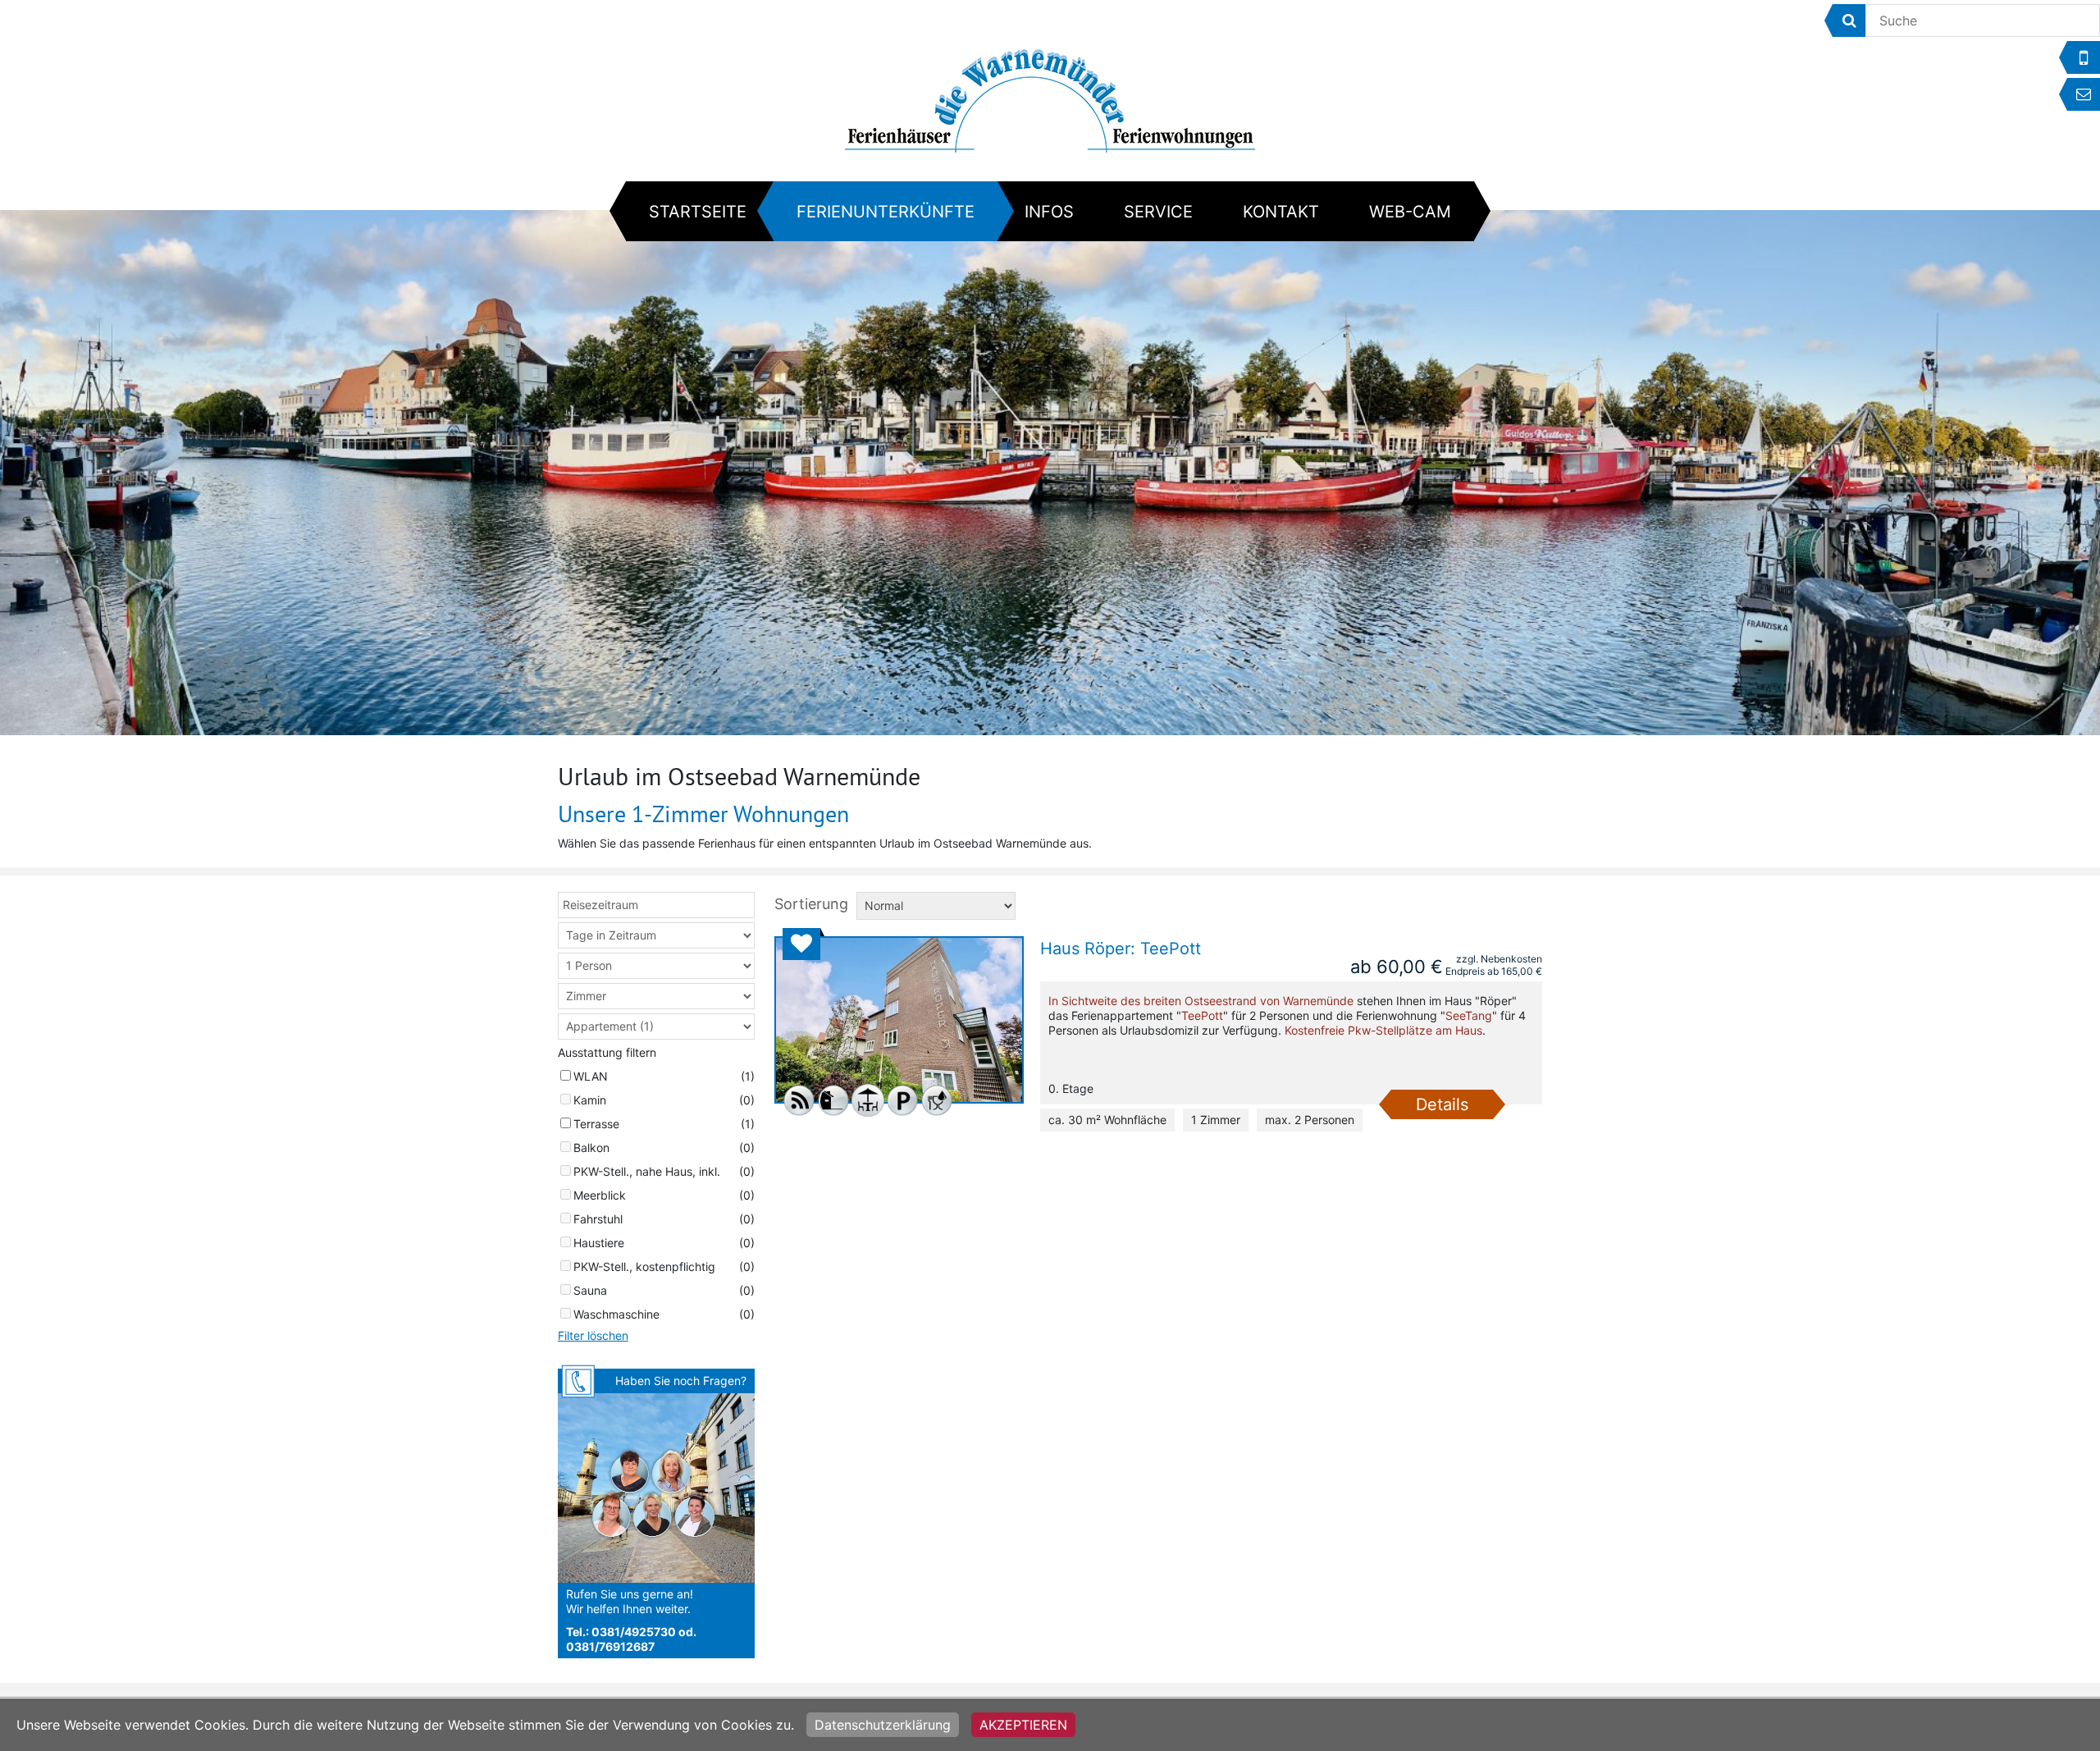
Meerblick (600, 1195)
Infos (1049, 212)
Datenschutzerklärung (883, 1725)
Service (1158, 212)
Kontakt (1281, 212)
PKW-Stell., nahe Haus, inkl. (647, 1171)
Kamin (590, 1100)
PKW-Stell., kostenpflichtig (644, 1266)
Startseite (698, 212)
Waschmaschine (616, 1314)
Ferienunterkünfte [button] (886, 212)
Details (1442, 1104)
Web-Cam (1410, 212)
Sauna (590, 1290)
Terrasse (596, 1124)
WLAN (591, 1076)
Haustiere (599, 1243)
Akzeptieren (1023, 1725)
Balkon (591, 1148)
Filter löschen (593, 1335)
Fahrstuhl (598, 1219)
